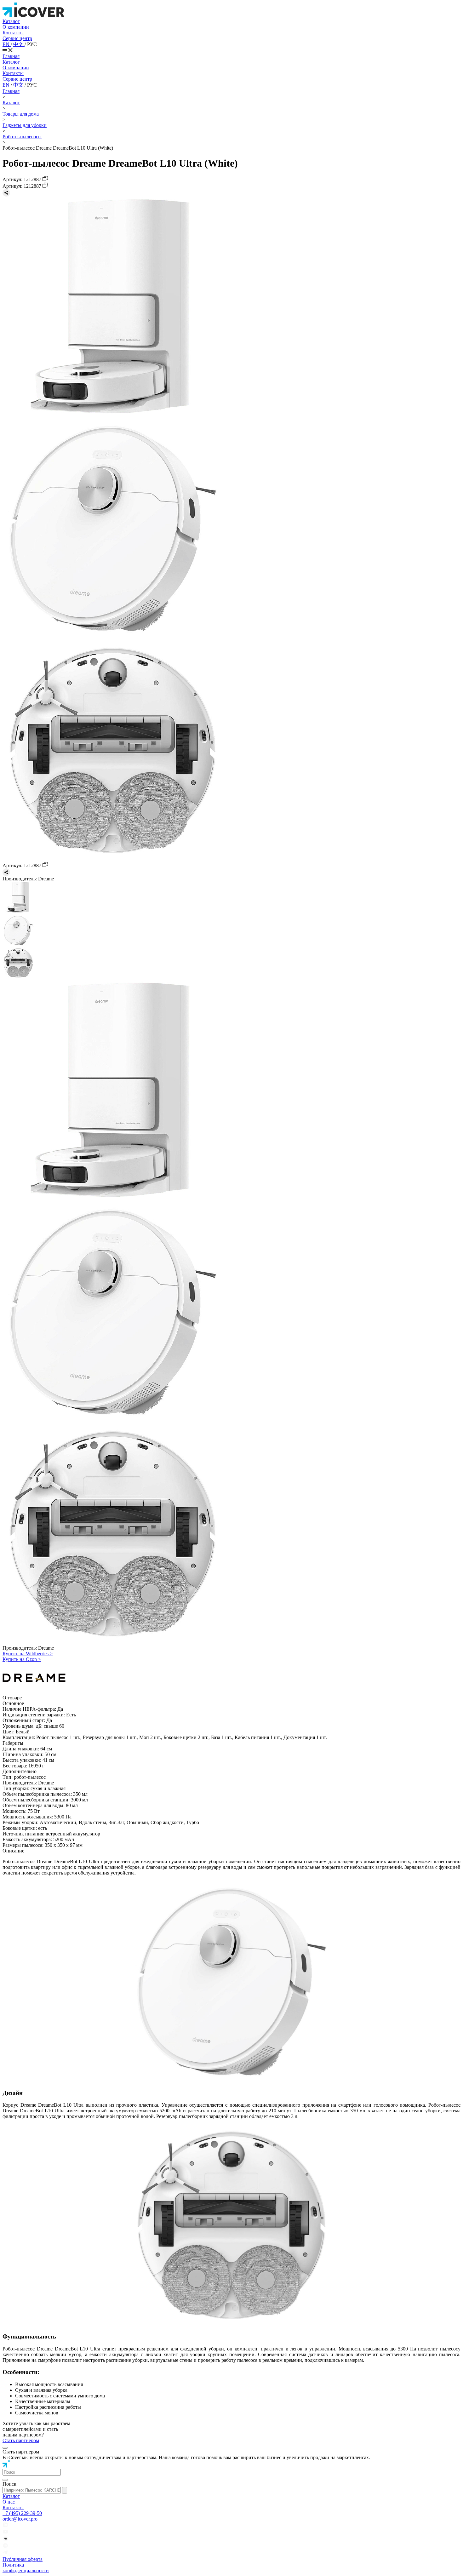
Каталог (11, 21)
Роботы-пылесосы (22, 137)
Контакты (13, 33)
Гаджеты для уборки (25, 125)
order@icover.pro (20, 2519)
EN (7, 44)
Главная (11, 56)
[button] (32, 2472)
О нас (9, 2502)
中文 (19, 44)
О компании (16, 27)
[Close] (5, 2448)
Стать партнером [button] (21, 2440)
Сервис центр (17, 38)
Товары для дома (21, 114)
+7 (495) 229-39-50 (22, 2513)
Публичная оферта (23, 2559)
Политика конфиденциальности (26, 2568)
